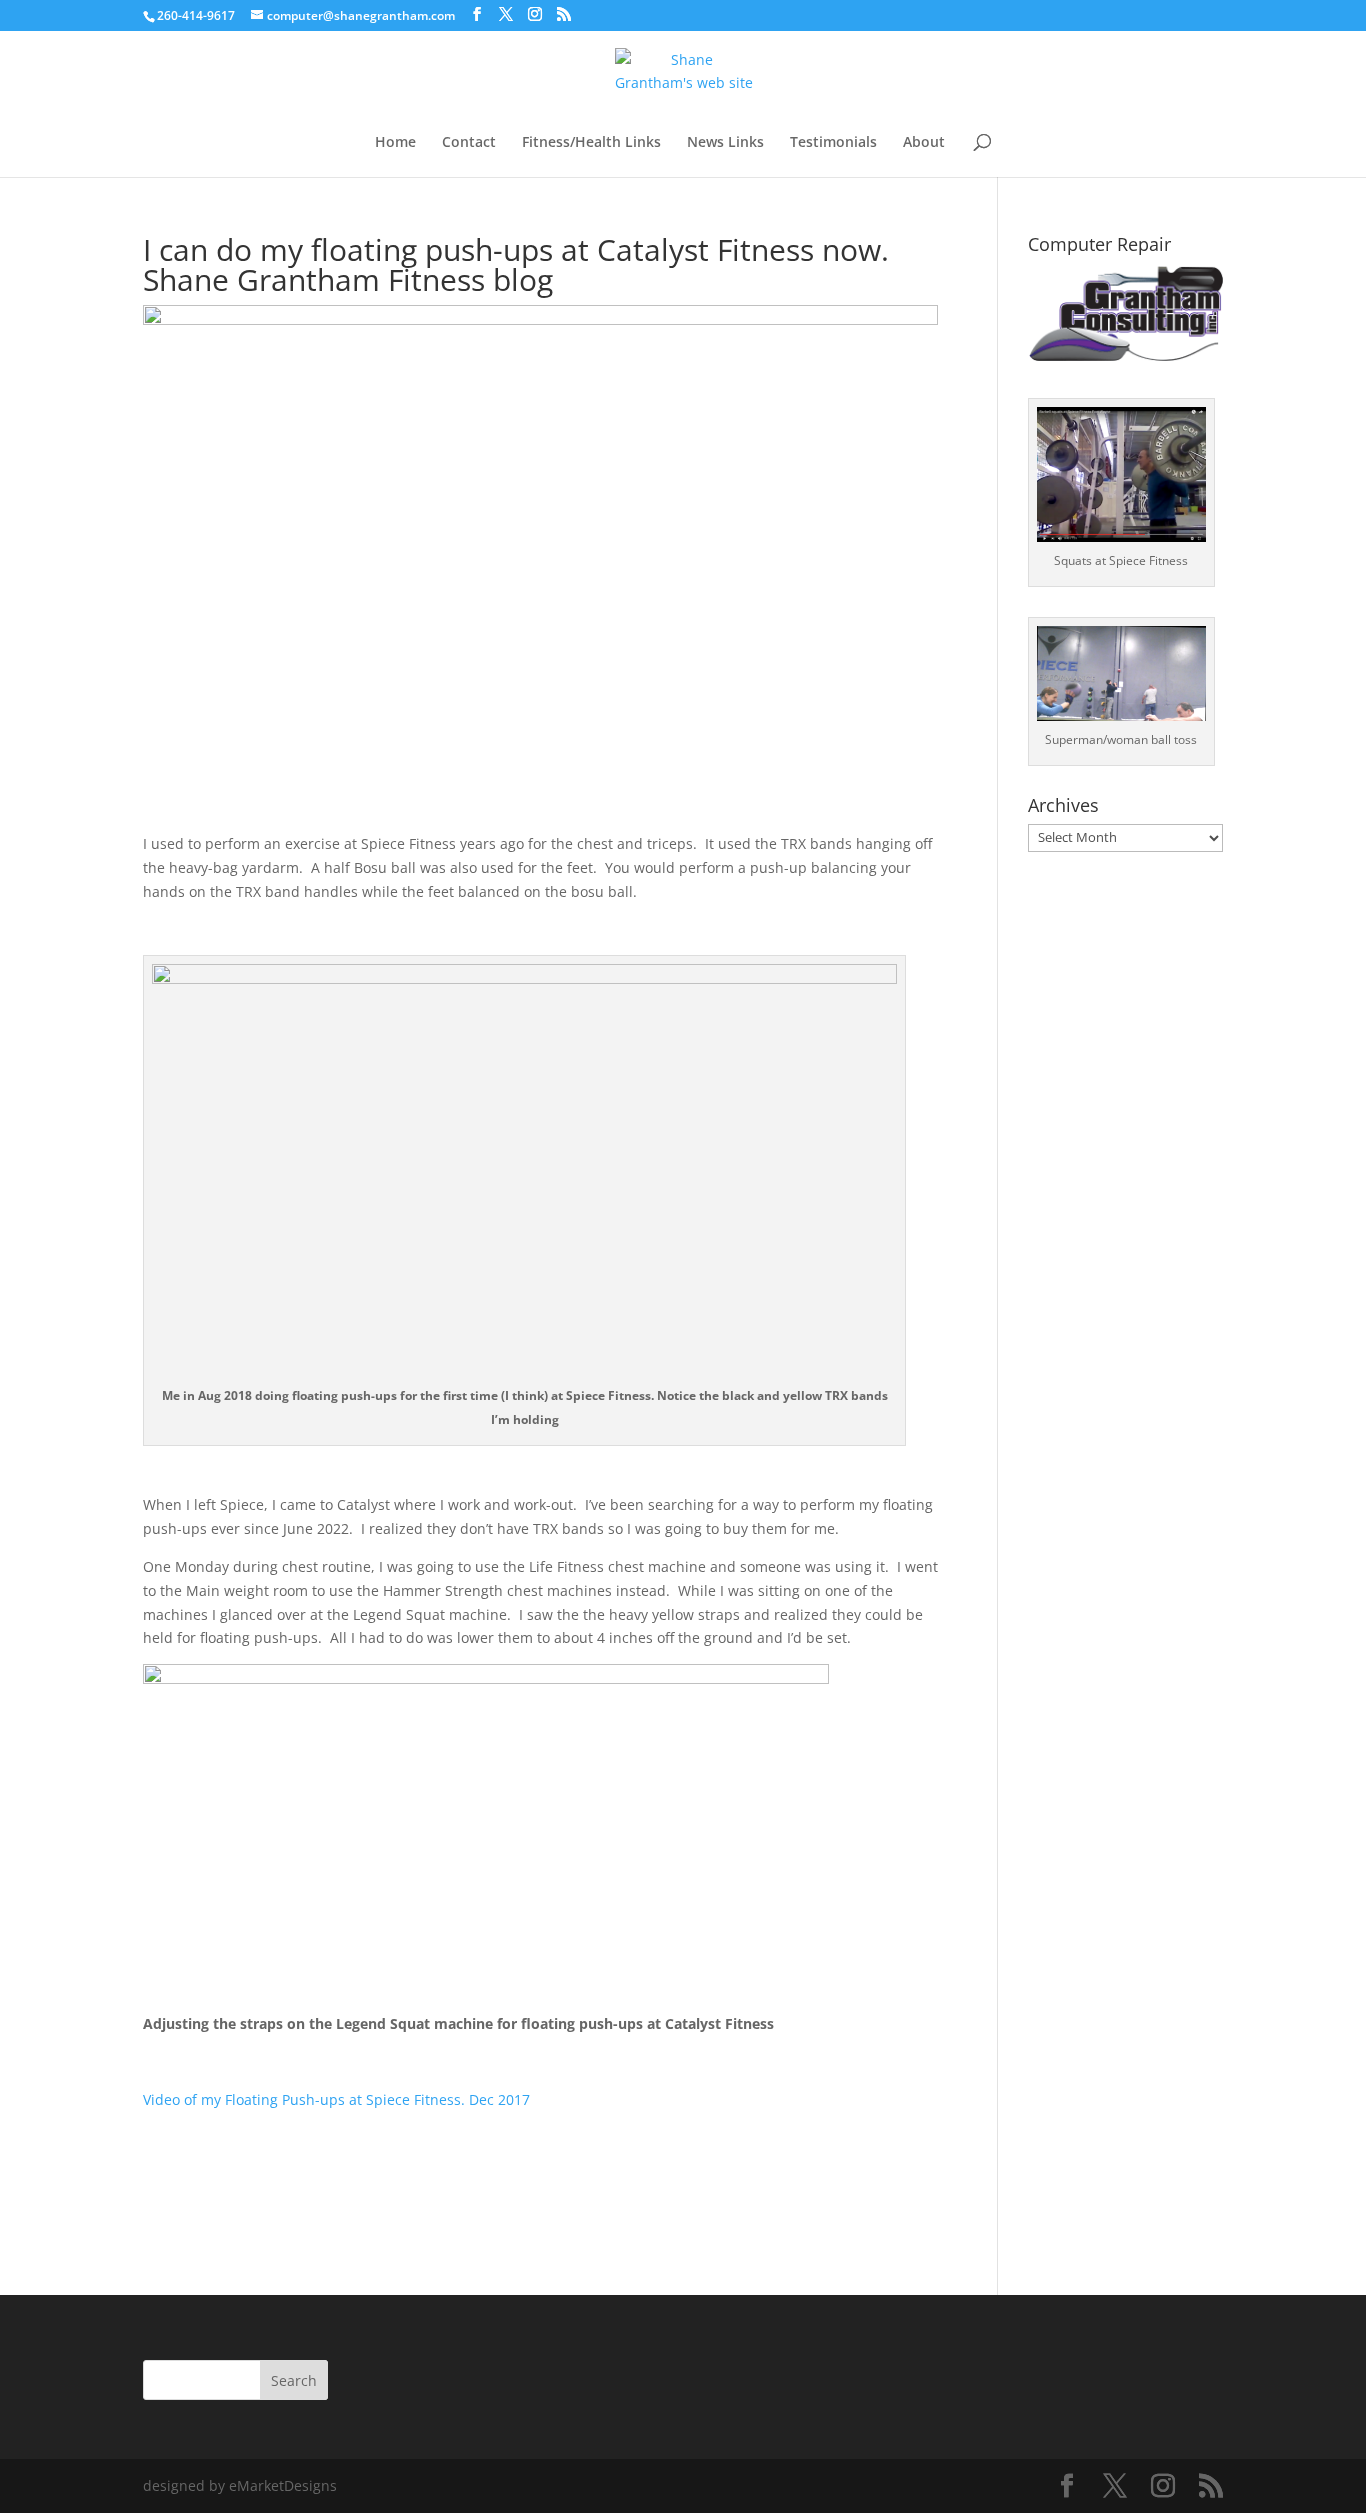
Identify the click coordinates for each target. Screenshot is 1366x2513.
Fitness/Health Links (591, 143)
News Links (725, 143)
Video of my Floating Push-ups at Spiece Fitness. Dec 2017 (336, 2099)
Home (395, 143)
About (924, 143)
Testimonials (833, 143)
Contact (469, 143)
